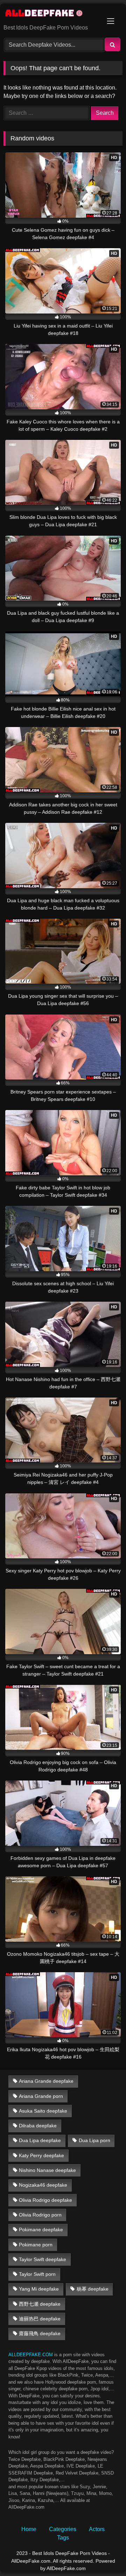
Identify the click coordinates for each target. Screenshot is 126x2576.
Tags (63, 2538)
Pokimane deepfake (41, 2230)
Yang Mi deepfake (39, 2289)
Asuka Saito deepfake (43, 2111)
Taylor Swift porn (37, 2274)
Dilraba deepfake (38, 2126)
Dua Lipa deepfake (40, 2140)
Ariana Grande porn (41, 2096)
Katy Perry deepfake (41, 2155)
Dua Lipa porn (94, 2140)
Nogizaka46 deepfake (43, 2185)
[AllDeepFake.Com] (52, 14)
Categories (63, 2529)
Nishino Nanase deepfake (47, 2170)
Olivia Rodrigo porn (40, 2215)
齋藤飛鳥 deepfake (40, 2333)
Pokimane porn (36, 2245)
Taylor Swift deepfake (43, 2259)
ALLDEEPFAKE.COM (31, 2355)
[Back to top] (104, 2555)
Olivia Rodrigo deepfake (45, 2200)
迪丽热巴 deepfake (40, 2319)
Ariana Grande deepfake (46, 2081)
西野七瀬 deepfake (40, 2304)
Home (29, 2529)
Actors (97, 2529)
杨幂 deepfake (93, 2289)
